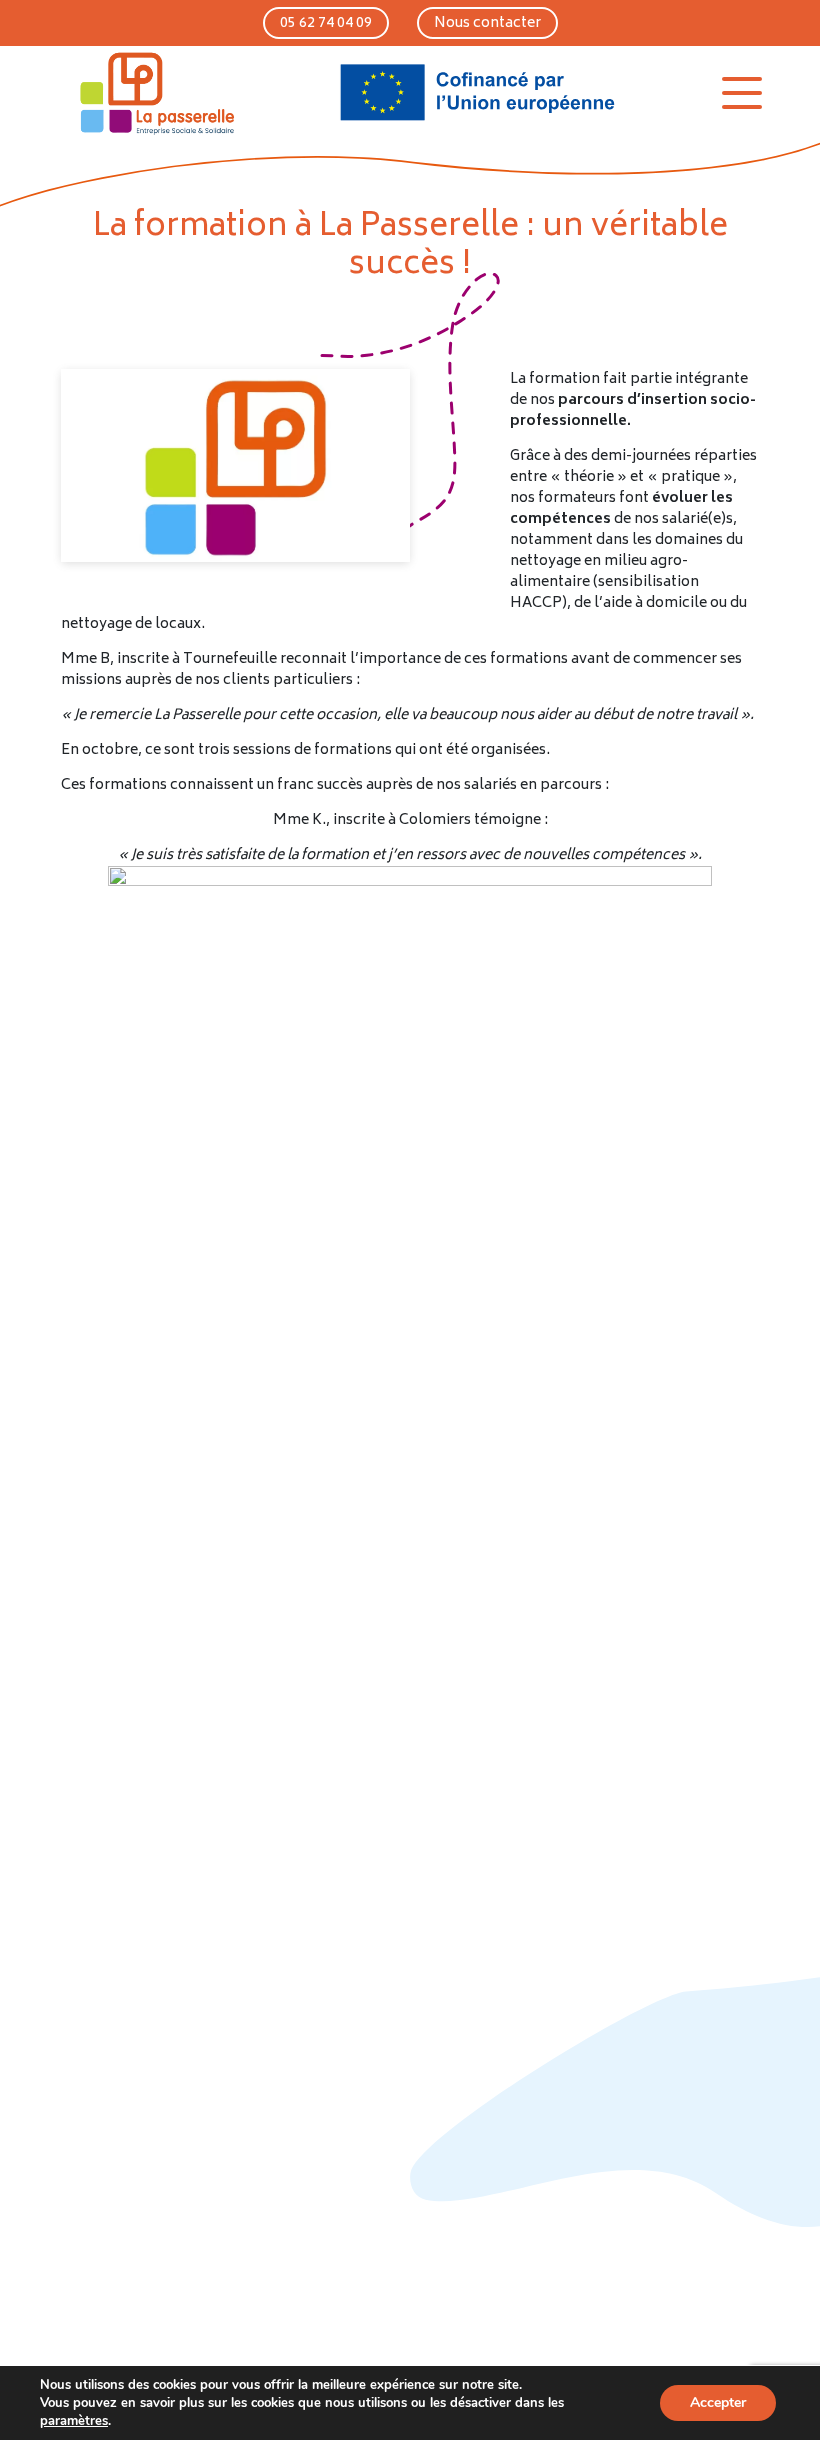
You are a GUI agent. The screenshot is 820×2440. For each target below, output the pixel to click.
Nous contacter (487, 23)
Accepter (718, 2402)
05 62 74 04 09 (326, 23)
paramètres (74, 2421)
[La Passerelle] (155, 92)
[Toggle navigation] (742, 93)
